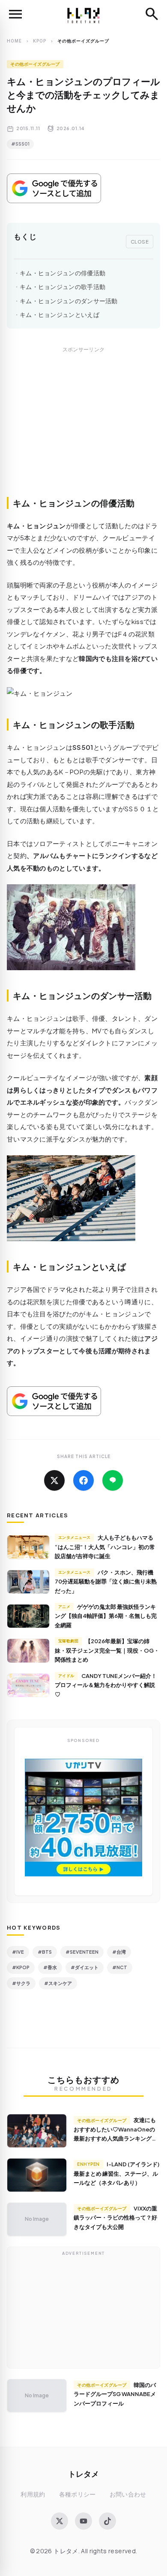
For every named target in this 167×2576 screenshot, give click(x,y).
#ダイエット (85, 1967)
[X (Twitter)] (60, 2521)
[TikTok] (107, 2521)
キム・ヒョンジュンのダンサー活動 (69, 301)
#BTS (45, 1952)
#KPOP (21, 1967)
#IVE (18, 1952)
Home (14, 41)
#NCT (120, 1967)
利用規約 (33, 2494)
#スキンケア (58, 1983)
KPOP (40, 41)
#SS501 (20, 144)
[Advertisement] (83, 431)
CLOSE (140, 241)
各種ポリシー (78, 2494)
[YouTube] (83, 2521)
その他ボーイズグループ (35, 64)
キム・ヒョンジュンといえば (60, 315)
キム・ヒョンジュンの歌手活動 (63, 287)
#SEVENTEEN (82, 1952)
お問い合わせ (128, 2494)
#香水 (50, 1967)
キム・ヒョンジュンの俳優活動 (63, 273)
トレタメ (83, 2474)
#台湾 (119, 1952)
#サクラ (21, 1983)
